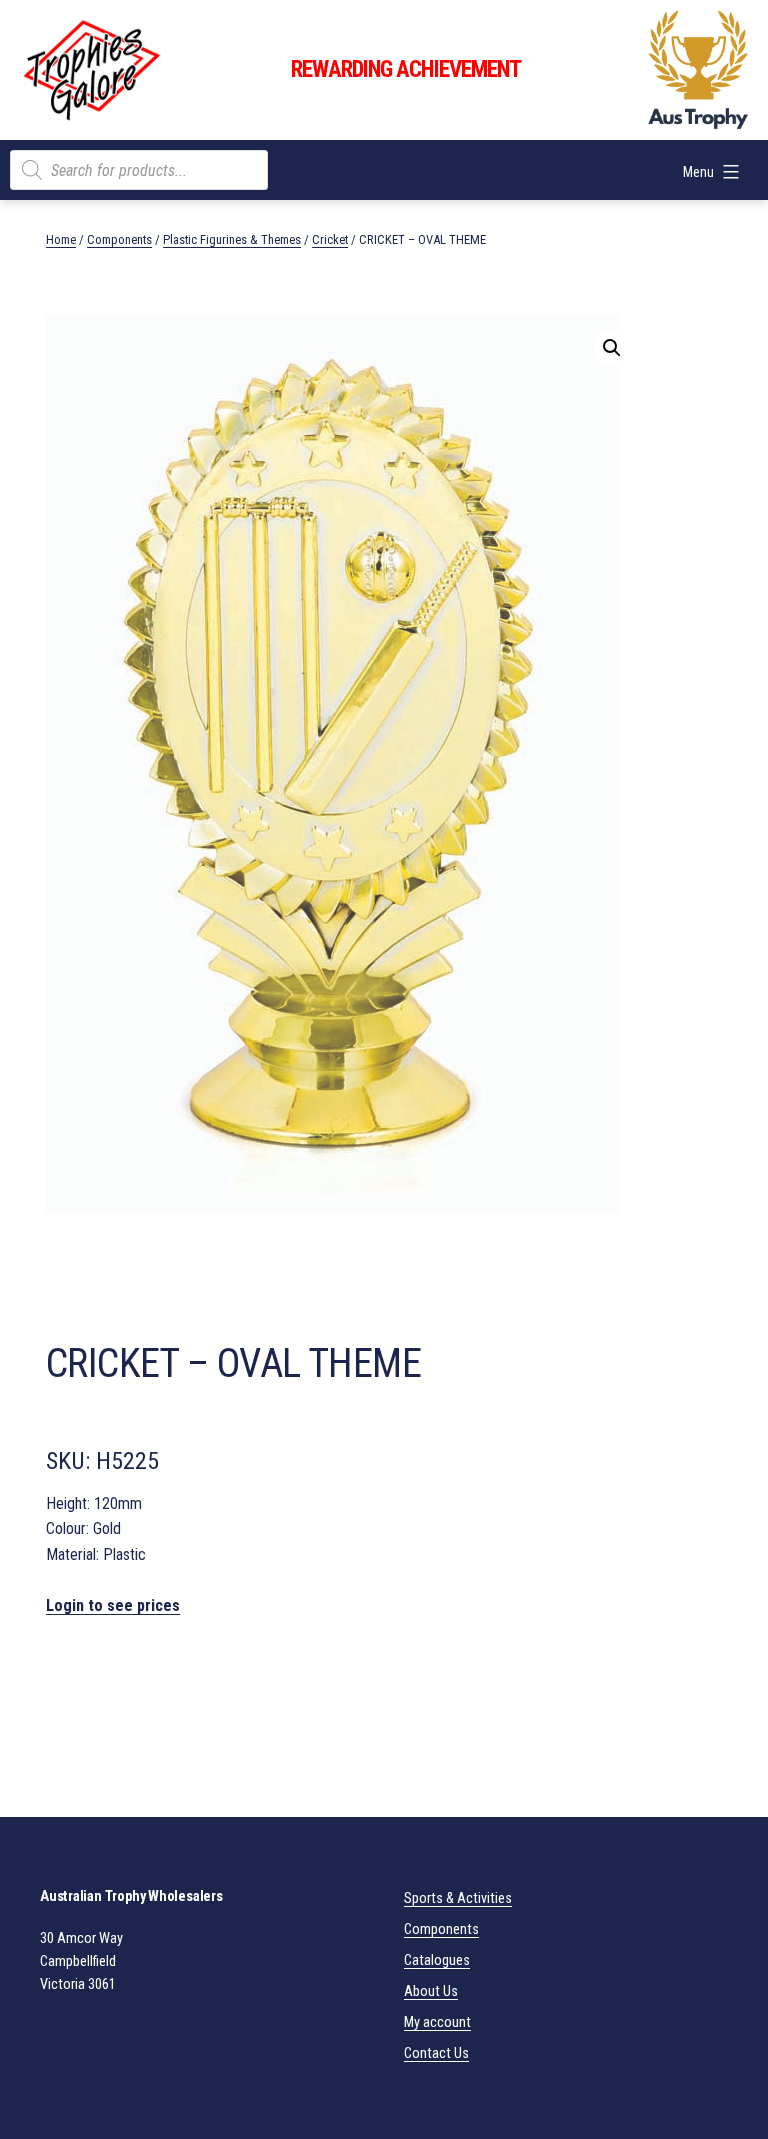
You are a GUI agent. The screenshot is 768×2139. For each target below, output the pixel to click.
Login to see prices (113, 1605)
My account (437, 2022)
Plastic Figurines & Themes (232, 239)
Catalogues (437, 1960)
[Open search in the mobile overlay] (139, 170)
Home (61, 239)
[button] (612, 348)
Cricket (330, 239)
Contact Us (436, 2053)
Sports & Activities (458, 1898)
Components (119, 239)
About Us (431, 1991)
